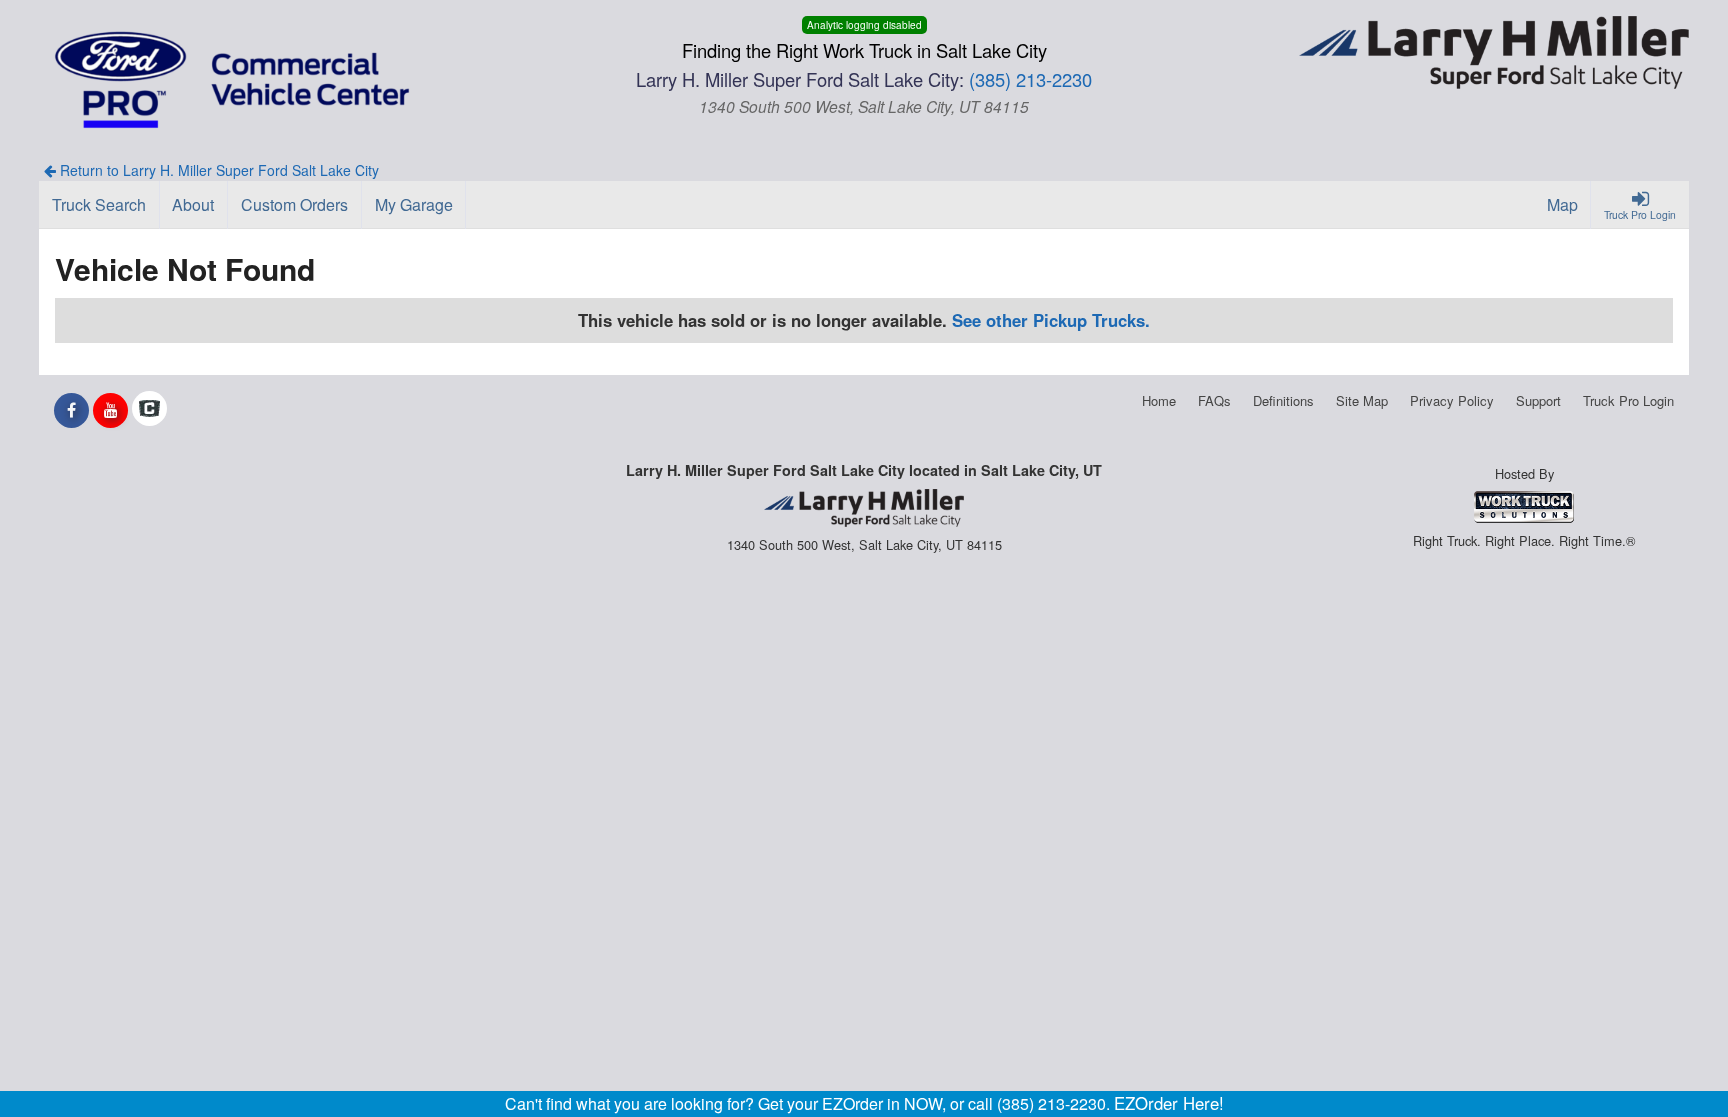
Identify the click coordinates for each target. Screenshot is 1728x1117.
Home (1159, 400)
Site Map (1362, 400)
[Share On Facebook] (71, 410)
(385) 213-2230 (1030, 79)
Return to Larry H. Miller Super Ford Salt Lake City (217, 170)
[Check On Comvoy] (149, 410)
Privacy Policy (1452, 400)
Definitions (1283, 400)
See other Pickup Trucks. (1051, 320)
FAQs (1214, 400)
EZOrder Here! (1169, 1103)
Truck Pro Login (1628, 400)
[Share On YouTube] (110, 410)
